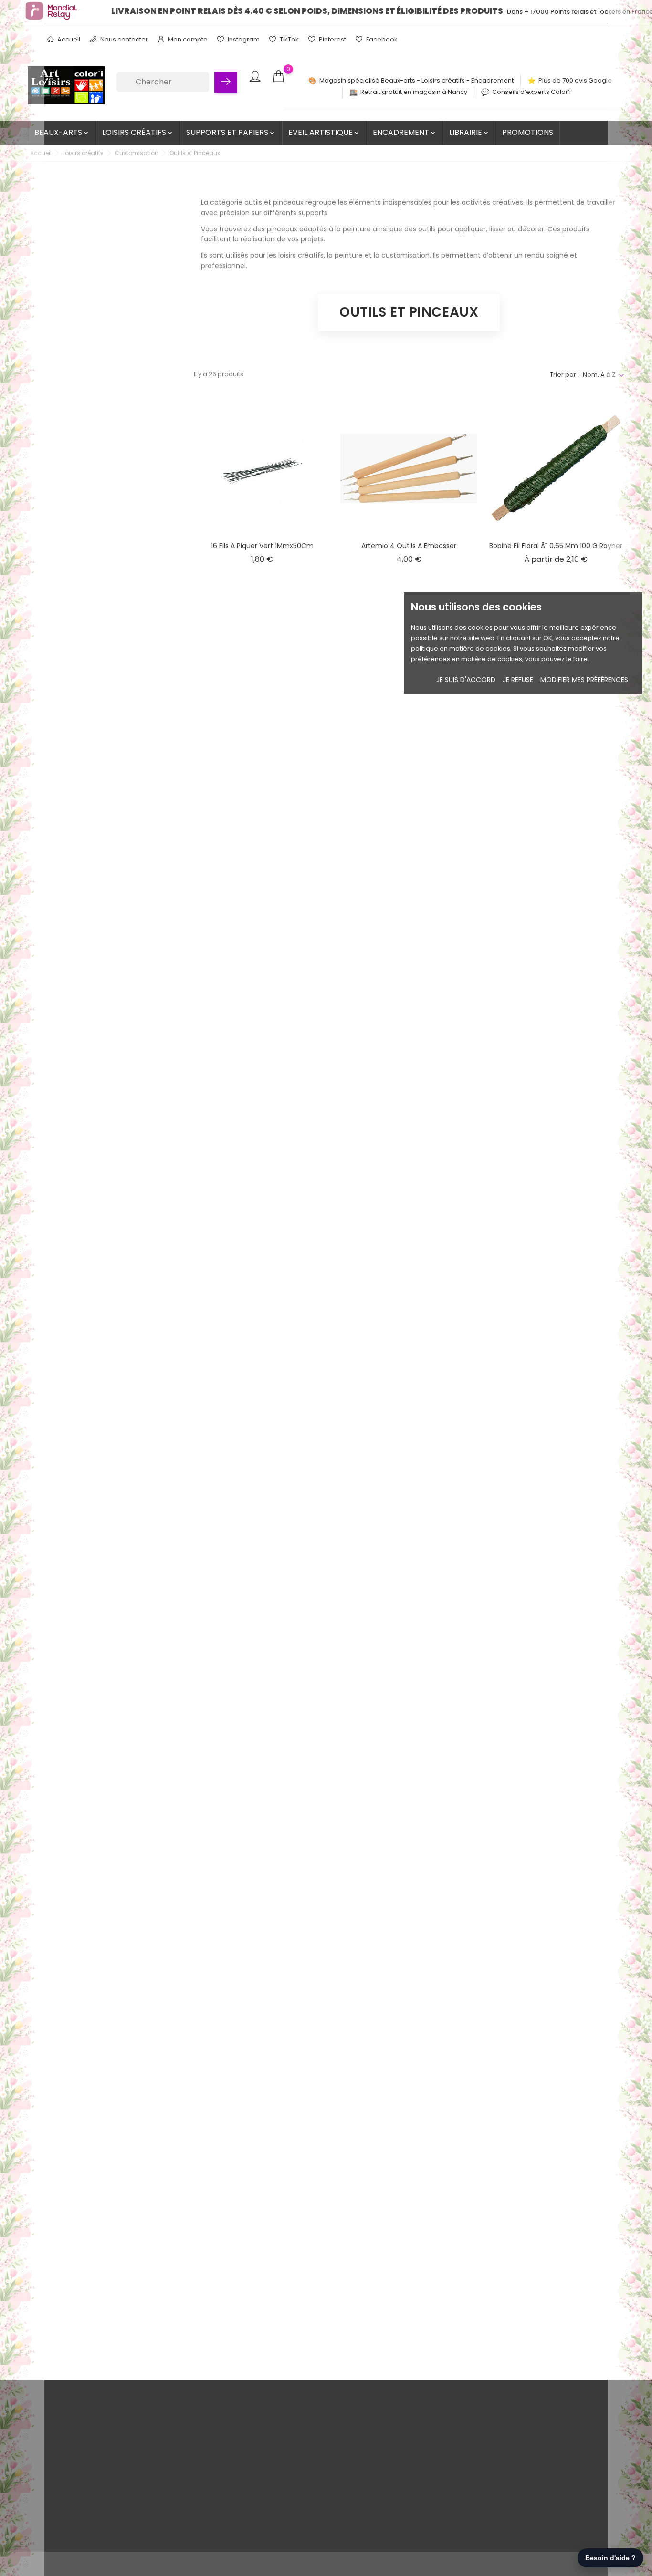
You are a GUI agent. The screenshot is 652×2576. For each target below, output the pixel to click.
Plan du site (100, 2519)
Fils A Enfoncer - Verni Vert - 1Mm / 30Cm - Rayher (262, 1774)
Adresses (299, 2475)
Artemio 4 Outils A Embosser (409, 546)
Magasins (98, 2534)
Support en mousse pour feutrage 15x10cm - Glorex (409, 2182)
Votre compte (314, 2411)
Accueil (68, 39)
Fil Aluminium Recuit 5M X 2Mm (262, 1157)
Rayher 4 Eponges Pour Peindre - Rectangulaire (262, 1978)
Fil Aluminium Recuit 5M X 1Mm (556, 953)
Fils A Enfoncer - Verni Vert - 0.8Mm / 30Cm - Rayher (556, 1570)
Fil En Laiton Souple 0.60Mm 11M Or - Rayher (262, 1570)
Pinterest (332, 39)
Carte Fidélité (103, 2490)
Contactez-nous (108, 2505)
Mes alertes (303, 2505)
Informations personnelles (325, 2431)
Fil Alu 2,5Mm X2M (409, 953)
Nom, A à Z (599, 375)
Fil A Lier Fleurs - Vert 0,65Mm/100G (556, 749)
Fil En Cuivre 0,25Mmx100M (409, 1361)
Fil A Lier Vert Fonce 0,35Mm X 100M (262, 953)
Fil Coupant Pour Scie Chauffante (556, 1157)
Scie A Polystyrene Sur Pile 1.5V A (409, 1973)
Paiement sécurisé (112, 2475)
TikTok (289, 39)
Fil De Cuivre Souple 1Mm (262, 1361)
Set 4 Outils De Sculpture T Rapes (556, 1973)
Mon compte (187, 39)
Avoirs (294, 2460)
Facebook (381, 39)
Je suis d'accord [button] (466, 680)
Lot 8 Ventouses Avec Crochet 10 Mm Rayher (409, 1774)
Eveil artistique (324, 132)
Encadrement (405, 132)
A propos (97, 2460)
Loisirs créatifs (138, 132)
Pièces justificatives (315, 2490)
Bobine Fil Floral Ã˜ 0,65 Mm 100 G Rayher (556, 546)
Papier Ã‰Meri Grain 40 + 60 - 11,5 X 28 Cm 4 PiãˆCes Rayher (556, 1774)
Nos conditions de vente (120, 2431)
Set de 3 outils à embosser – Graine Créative (262, 2182)
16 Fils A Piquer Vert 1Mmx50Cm (262, 546)
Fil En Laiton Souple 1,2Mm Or (409, 1565)
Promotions (528, 132)
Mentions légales (109, 2446)
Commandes (305, 2446)
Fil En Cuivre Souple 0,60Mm (556, 1361)
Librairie (469, 132)
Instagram (243, 39)
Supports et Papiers (231, 132)
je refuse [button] (518, 680)
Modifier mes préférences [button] (584, 680)
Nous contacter (123, 39)
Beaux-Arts (62, 132)
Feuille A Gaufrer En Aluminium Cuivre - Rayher (409, 755)
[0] (278, 77)
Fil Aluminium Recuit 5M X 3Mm (409, 1157)
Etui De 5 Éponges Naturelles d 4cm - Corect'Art (262, 755)
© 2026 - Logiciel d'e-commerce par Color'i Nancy (106, 2564)
